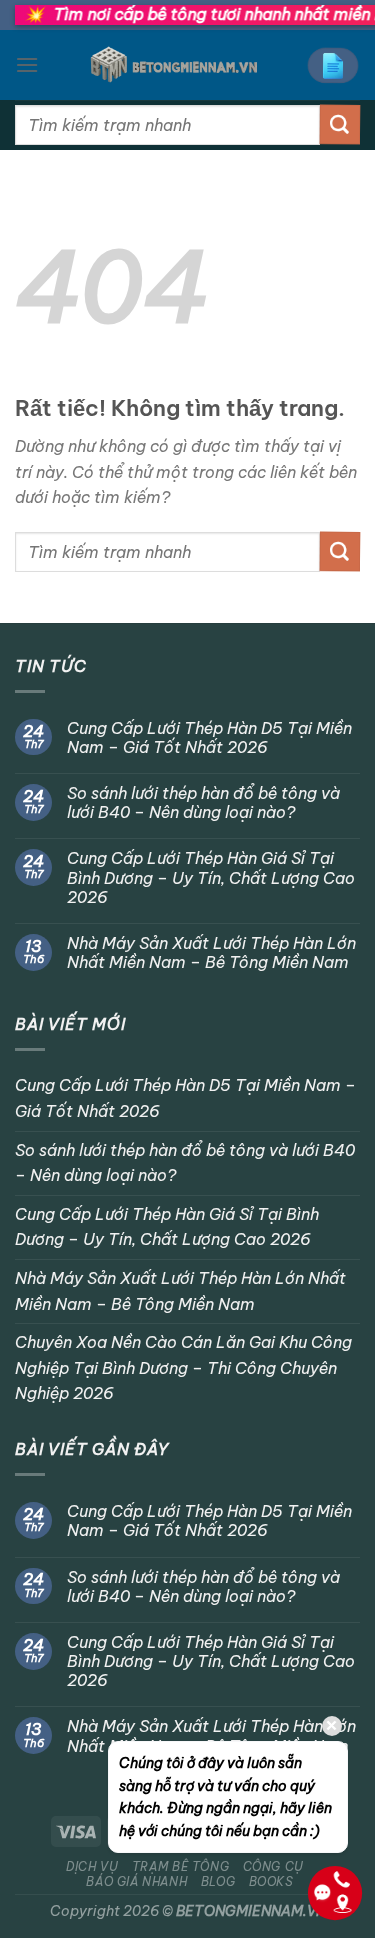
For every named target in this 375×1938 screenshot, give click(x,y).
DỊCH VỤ (92, 1866)
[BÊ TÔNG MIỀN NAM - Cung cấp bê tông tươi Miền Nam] (173, 65)
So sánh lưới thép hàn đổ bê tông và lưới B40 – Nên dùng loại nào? (203, 803)
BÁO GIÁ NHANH (136, 1881)
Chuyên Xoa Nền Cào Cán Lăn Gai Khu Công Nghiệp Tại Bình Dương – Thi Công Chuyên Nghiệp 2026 (183, 1367)
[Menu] (27, 64)
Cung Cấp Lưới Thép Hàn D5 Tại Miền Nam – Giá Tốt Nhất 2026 (209, 738)
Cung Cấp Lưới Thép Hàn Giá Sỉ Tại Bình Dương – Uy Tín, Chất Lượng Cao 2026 (211, 877)
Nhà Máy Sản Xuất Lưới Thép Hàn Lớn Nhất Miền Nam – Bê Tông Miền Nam (211, 953)
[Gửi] (340, 124)
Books (271, 1881)
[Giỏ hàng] (333, 65)
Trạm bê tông (180, 1866)
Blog (218, 1881)
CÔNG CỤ (273, 1866)
